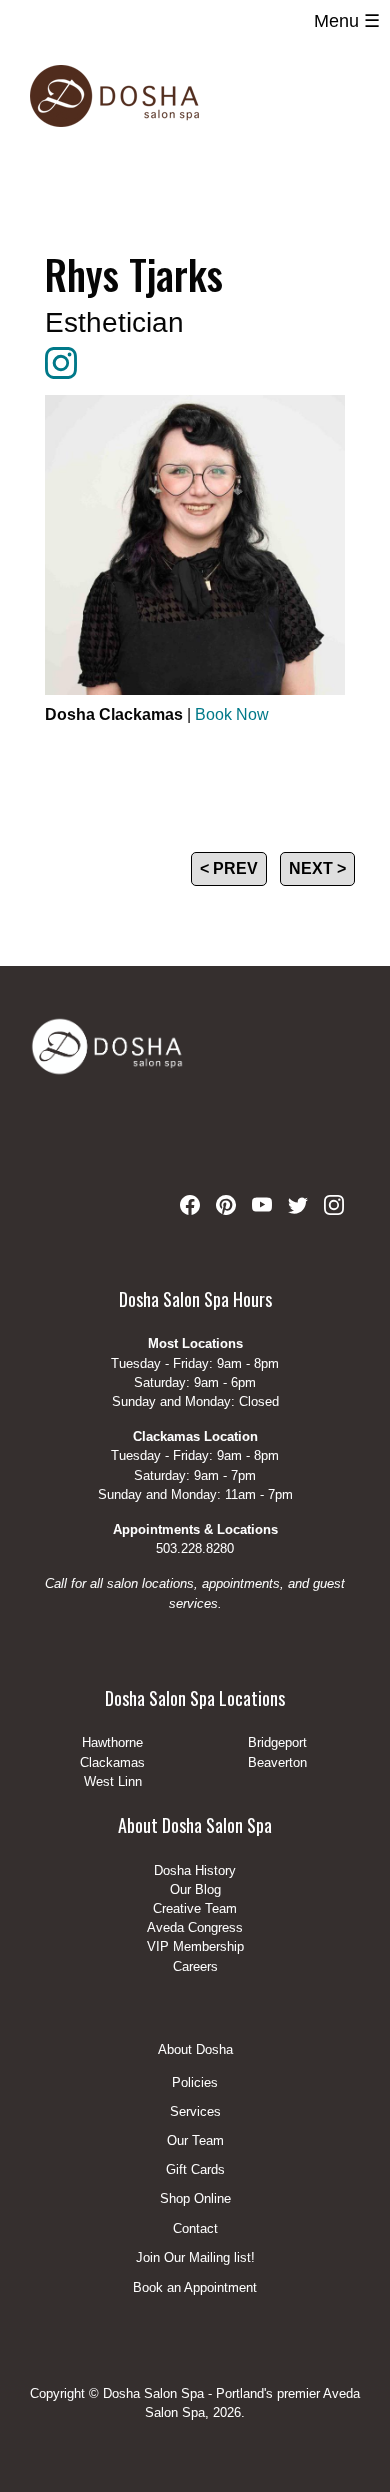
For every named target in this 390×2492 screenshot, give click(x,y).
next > (317, 868)
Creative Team (195, 1908)
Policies (195, 2083)
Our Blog (195, 1889)
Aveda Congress (195, 1927)
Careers (195, 1966)
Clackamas (112, 1762)
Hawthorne (112, 1742)
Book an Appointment (195, 2287)
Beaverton (277, 1762)
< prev (229, 868)
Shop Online (195, 2199)
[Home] (114, 96)
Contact (195, 2229)
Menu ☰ (347, 21)
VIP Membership (195, 1946)
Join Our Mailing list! (195, 2258)
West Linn (113, 1781)
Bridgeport (277, 1742)
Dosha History (195, 1870)
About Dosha (195, 2049)
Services (195, 2112)
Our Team (195, 2141)
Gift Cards (195, 2170)
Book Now (232, 714)
